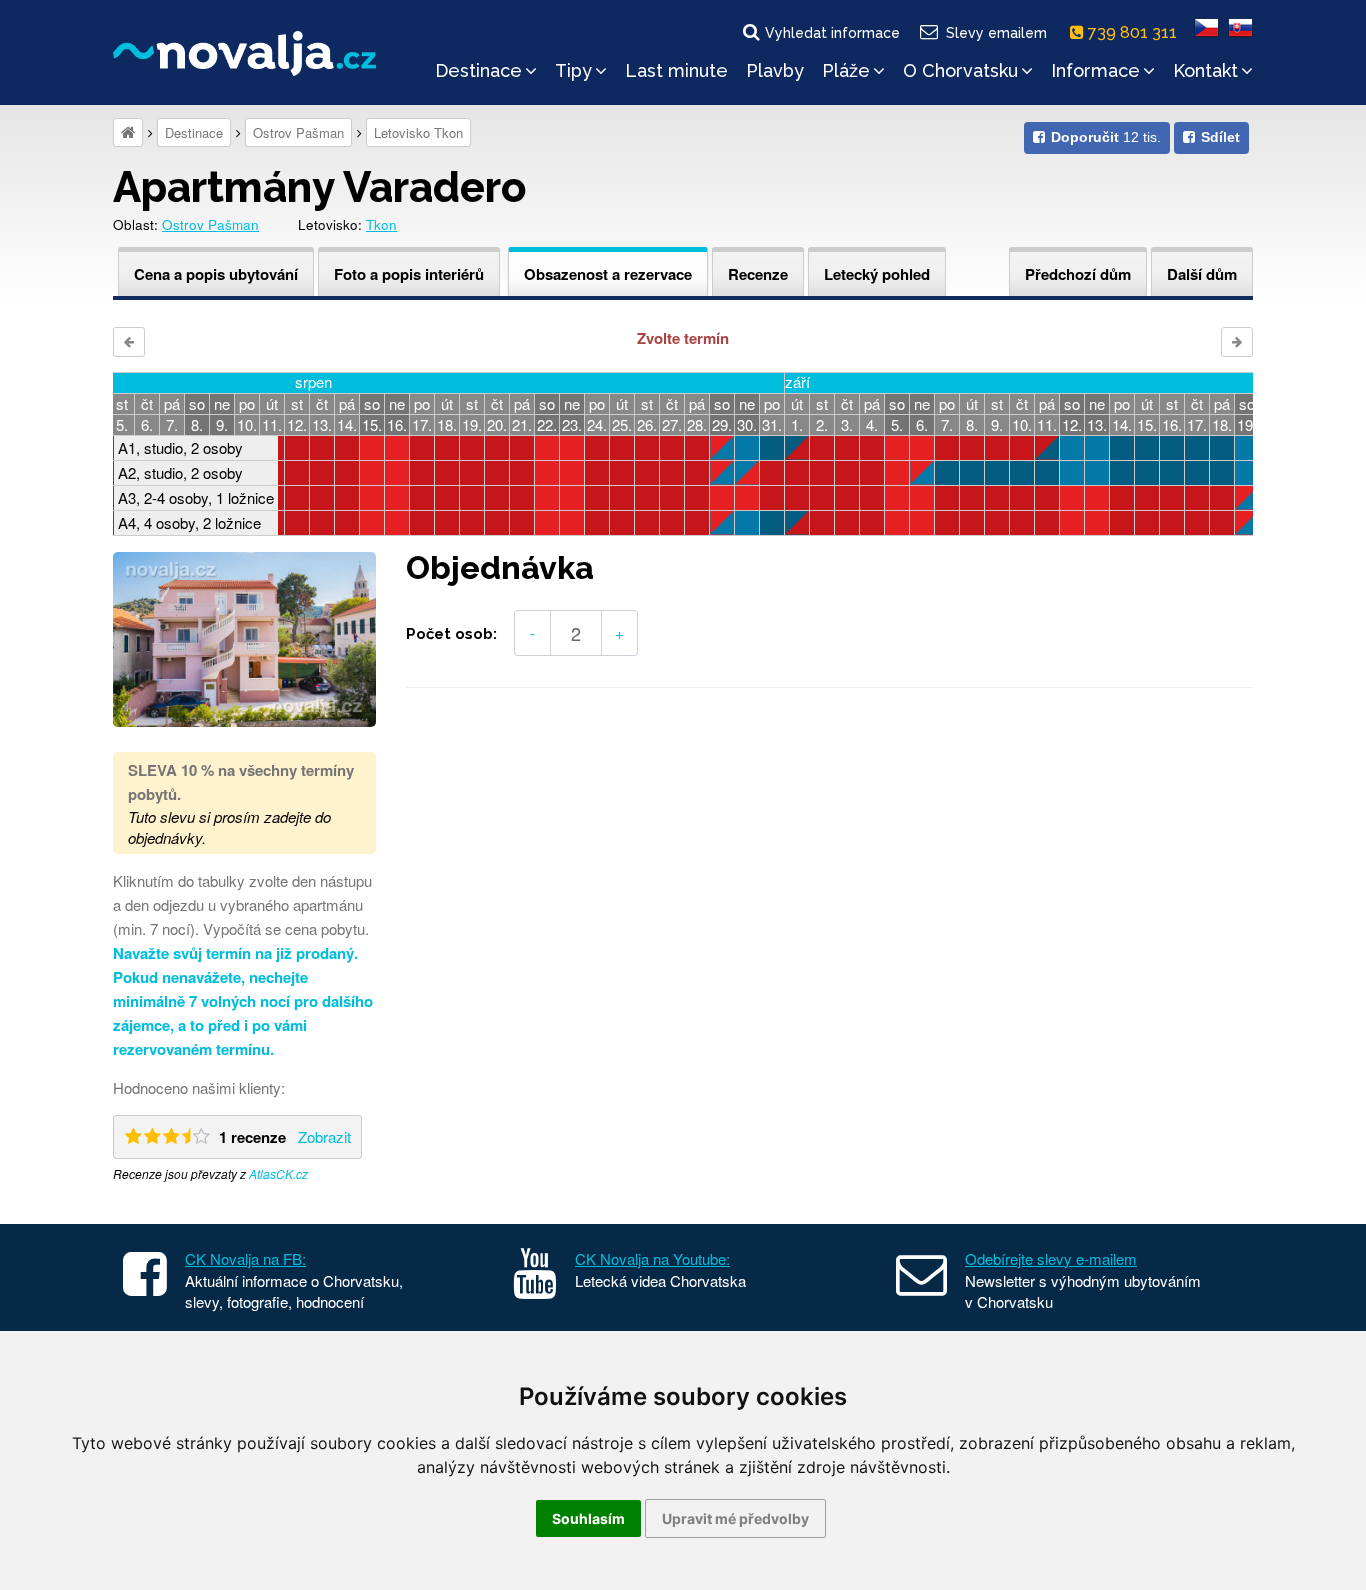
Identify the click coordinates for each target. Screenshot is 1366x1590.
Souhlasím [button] (588, 1518)
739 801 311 (1134, 32)
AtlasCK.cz (278, 1173)
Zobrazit (324, 1136)
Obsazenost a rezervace (608, 274)
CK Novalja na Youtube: (652, 1258)
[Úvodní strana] (128, 132)
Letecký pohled (877, 274)
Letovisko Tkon (418, 132)
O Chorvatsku (960, 70)
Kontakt (1205, 70)
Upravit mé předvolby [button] (735, 1518)
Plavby (775, 70)
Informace (1095, 70)
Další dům (1202, 274)
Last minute (676, 70)
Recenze (758, 274)
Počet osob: (451, 634)
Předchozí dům (1078, 274)
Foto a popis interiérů (409, 274)
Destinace (478, 70)
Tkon (381, 224)
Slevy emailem (996, 33)
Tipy (573, 70)
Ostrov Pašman (298, 132)
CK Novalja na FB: (245, 1258)
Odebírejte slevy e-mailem (1051, 1258)
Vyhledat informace (832, 33)
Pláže (846, 70)
